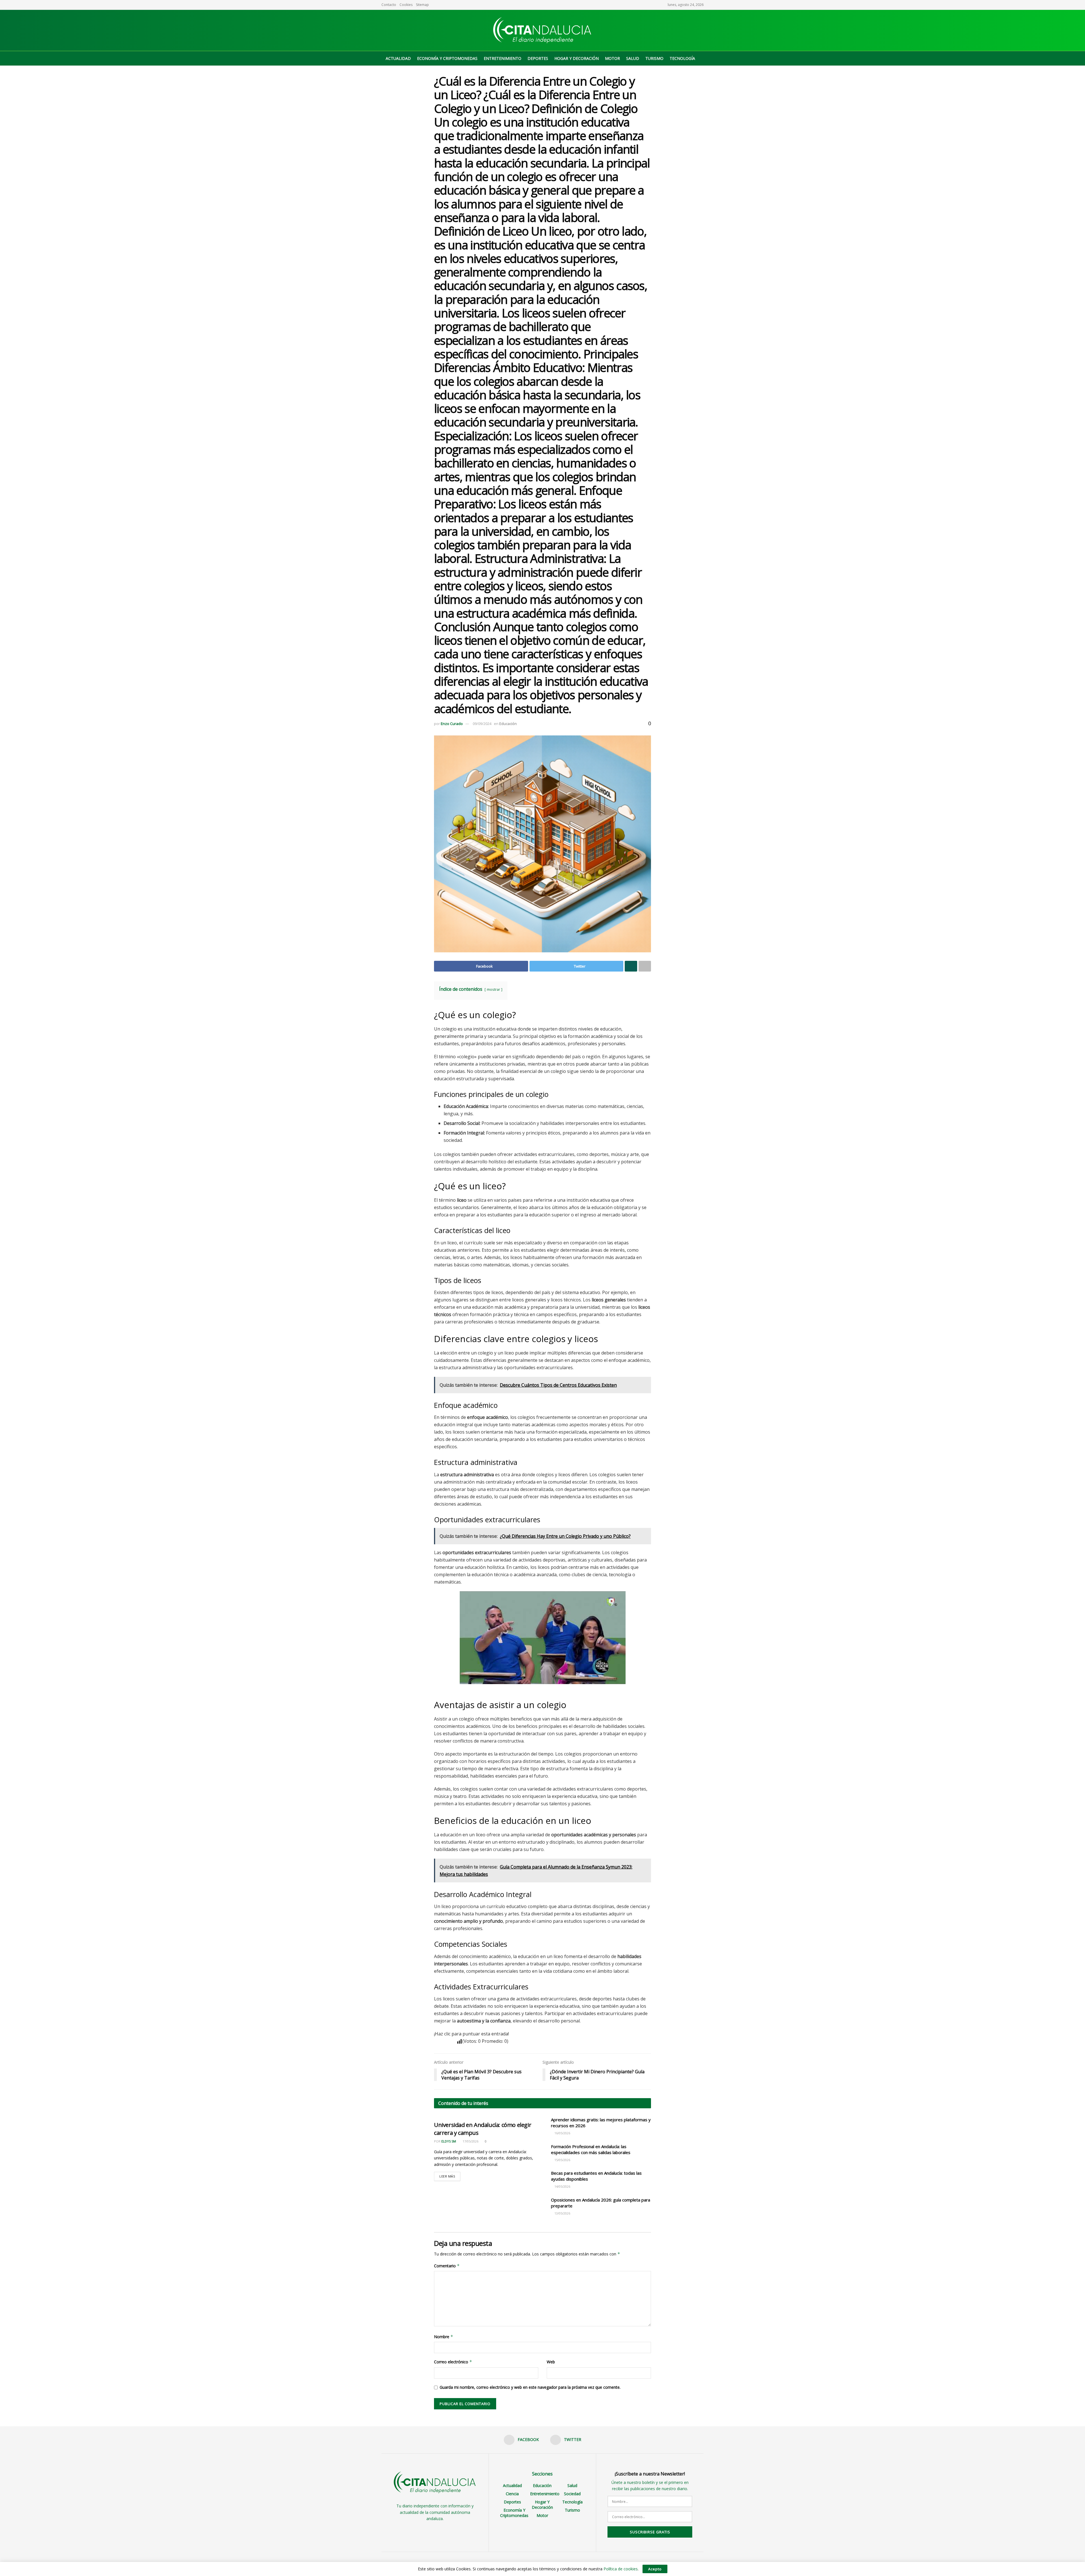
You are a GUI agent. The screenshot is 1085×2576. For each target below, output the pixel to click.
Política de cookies (621, 2569)
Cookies (406, 5)
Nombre (444, 2337)
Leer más (447, 2176)
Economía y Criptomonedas (447, 58)
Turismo (654, 58)
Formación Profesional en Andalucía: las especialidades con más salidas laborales (591, 2149)
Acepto (655, 2569)
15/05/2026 (562, 2160)
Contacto (389, 5)
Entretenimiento (503, 58)
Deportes (538, 58)
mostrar (493, 989)
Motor (612, 58)
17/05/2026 (470, 2141)
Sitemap (422, 5)
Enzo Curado (452, 724)
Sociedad (572, 2494)
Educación (508, 724)
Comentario (447, 2266)
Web (551, 2362)
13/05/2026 (562, 2213)
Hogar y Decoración (577, 58)
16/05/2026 (562, 2133)
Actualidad (398, 58)
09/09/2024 (482, 724)
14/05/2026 (562, 2186)
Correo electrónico (453, 2362)
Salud (633, 58)
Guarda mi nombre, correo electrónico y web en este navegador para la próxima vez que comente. (530, 2387)
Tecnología (682, 58)
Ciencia (512, 2494)
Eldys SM (449, 2141)
